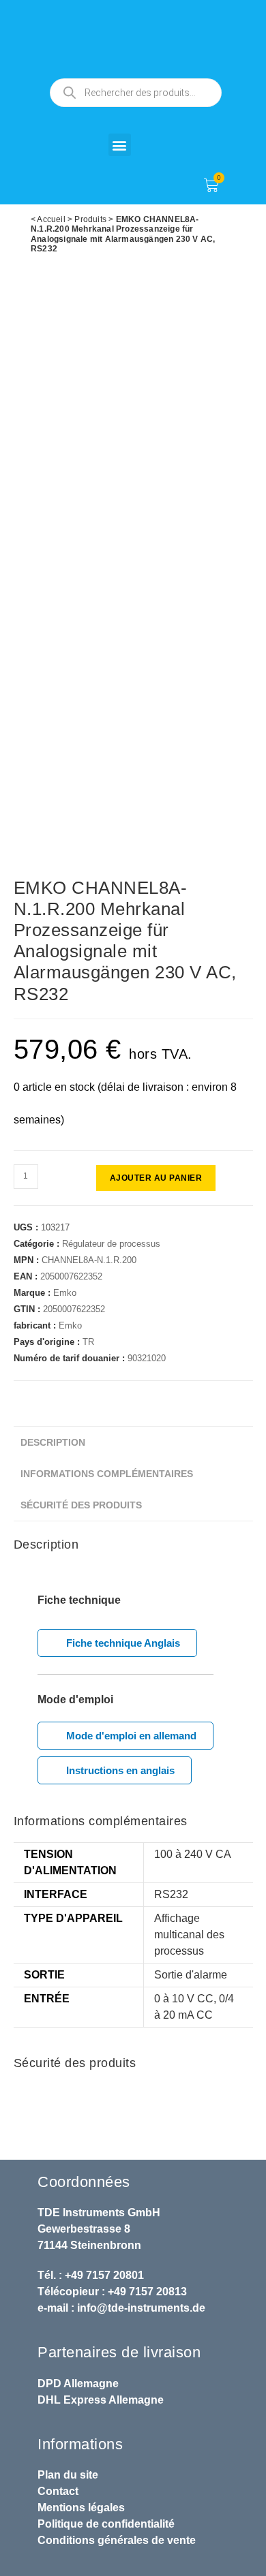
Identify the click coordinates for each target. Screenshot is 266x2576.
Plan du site (68, 2475)
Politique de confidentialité (106, 2524)
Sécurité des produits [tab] (81, 1505)
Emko (65, 1293)
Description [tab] (53, 1442)
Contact (58, 2491)
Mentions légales (81, 2508)
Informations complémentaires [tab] (107, 1474)
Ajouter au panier (156, 1178)
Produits (90, 219)
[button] (120, 145)
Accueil (51, 219)
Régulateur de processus (111, 1244)
